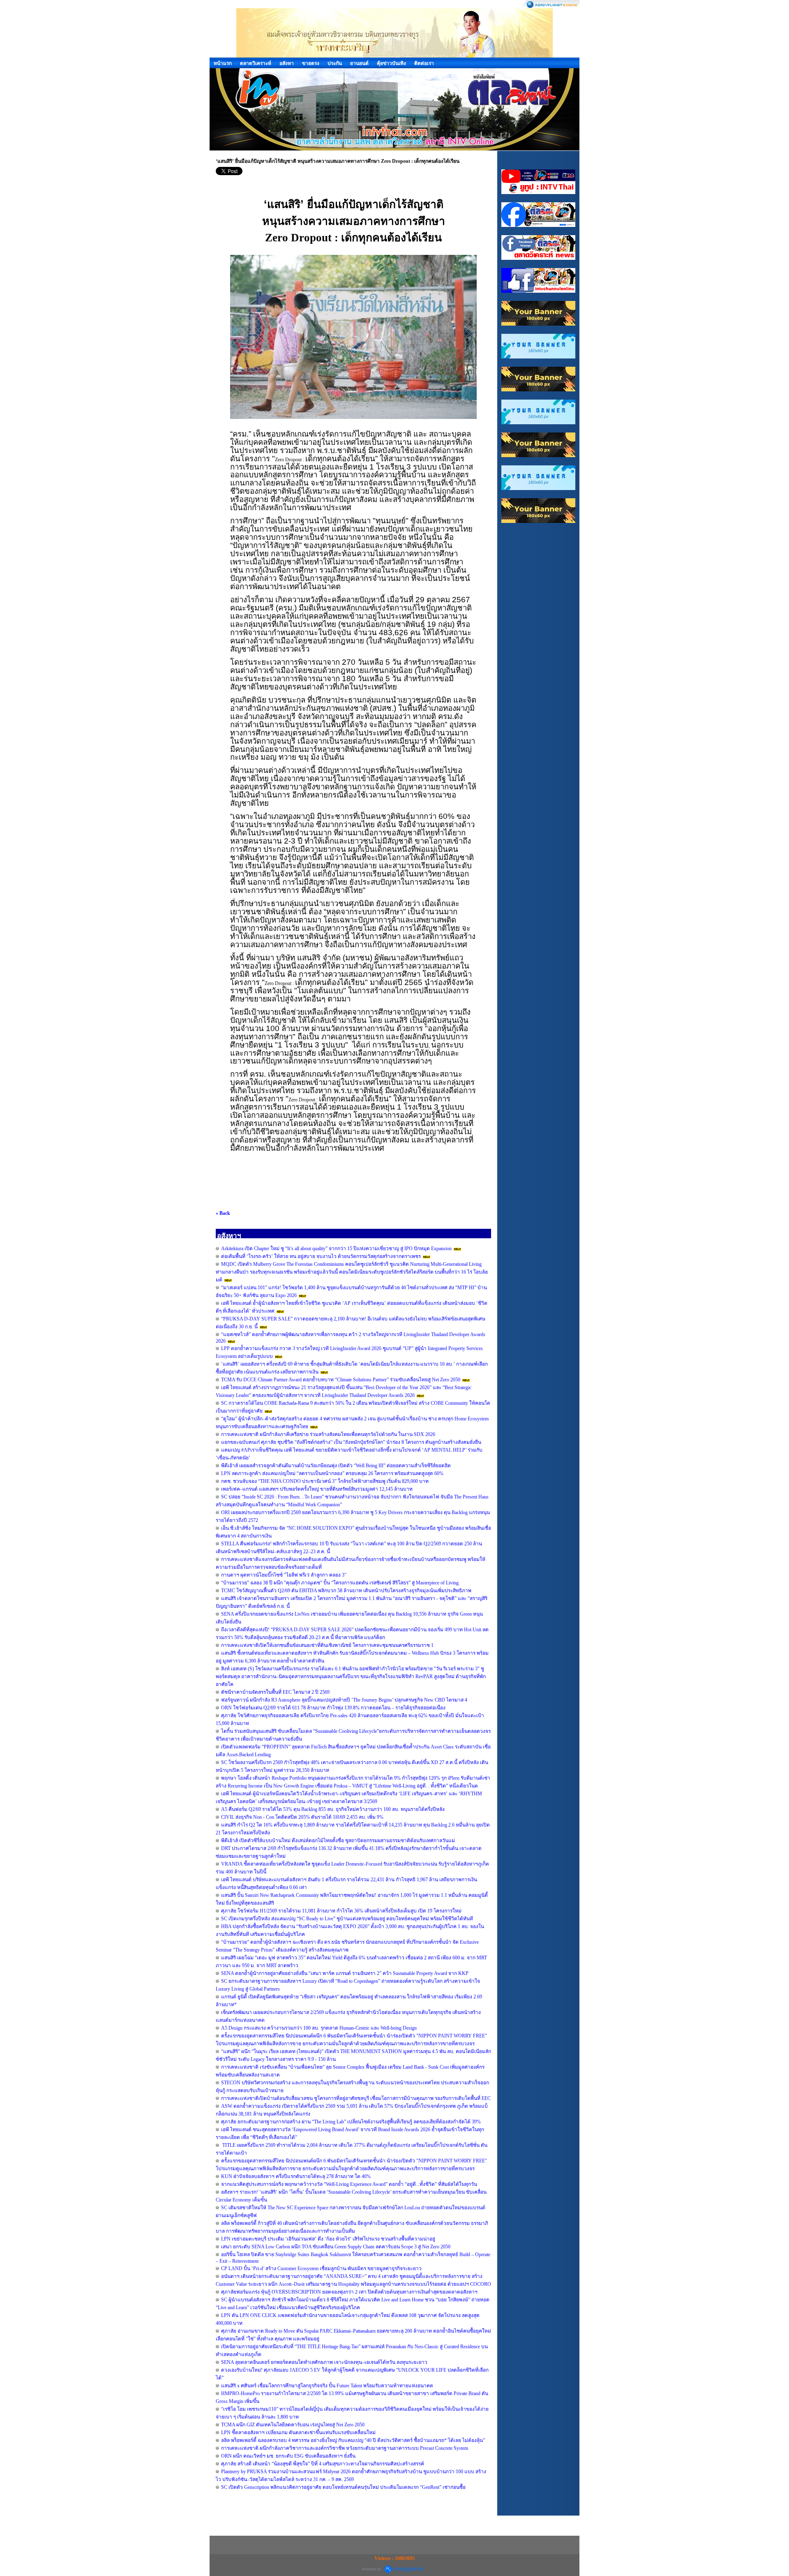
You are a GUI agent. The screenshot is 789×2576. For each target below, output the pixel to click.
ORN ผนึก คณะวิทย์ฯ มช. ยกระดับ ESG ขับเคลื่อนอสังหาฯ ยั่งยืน (288, 2456)
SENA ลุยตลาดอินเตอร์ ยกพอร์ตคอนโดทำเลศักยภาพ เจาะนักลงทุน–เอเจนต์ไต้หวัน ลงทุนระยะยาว (324, 2362)
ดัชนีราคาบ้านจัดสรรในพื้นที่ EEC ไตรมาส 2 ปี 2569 (275, 1692)
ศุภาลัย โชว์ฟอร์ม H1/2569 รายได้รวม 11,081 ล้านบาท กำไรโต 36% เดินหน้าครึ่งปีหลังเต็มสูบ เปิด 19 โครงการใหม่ (341, 1911)
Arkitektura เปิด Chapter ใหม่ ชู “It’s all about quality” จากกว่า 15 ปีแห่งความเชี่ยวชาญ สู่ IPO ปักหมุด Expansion (337, 1249)
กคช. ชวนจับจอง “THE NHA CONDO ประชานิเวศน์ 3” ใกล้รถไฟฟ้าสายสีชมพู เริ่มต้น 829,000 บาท (325, 1481)
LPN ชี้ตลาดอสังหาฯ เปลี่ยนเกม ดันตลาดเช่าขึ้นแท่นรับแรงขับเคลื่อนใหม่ (298, 2433)
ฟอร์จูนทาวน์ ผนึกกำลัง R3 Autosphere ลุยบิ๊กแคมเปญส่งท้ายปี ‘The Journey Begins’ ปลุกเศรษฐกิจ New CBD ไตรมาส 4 (344, 1700)
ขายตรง (311, 63)
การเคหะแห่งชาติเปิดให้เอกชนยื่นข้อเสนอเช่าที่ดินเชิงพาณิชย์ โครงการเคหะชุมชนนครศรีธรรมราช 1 (327, 1645)
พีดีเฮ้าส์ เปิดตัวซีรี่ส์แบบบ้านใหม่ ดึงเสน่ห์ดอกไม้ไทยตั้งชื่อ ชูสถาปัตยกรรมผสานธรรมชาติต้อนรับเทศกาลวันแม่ (338, 1841)
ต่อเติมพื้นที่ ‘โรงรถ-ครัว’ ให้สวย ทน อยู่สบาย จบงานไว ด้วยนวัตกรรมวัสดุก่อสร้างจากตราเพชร (321, 1256)
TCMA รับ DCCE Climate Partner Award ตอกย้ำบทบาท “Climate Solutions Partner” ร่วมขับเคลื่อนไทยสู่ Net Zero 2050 (341, 1380)
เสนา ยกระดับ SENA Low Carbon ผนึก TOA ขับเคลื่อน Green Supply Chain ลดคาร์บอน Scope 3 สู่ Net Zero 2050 (336, 2247)
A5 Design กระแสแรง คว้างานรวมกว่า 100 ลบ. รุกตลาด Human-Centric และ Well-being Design (319, 2028)
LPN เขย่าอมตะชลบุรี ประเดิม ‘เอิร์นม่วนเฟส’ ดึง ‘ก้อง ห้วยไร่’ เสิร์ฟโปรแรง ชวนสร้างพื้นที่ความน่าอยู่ (328, 2239)
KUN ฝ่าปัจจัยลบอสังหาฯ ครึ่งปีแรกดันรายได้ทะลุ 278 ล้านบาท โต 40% (296, 2176)
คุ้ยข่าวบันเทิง (391, 63)
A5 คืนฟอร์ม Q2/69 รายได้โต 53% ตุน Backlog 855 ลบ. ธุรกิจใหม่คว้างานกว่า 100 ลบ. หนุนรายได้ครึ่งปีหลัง (333, 1809)
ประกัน (335, 63)
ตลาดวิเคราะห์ (256, 63)
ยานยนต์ (359, 63)
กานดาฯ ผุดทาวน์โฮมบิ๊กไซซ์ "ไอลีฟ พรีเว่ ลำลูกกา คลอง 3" (284, 1575)
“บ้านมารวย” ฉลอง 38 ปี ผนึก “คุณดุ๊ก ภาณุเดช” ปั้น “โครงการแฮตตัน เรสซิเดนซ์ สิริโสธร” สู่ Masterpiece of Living (340, 1583)
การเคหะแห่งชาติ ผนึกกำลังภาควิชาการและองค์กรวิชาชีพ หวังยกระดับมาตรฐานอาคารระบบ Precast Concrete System (345, 2448)
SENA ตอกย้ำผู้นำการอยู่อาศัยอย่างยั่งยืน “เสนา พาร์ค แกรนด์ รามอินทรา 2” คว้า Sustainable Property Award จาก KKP (345, 1973)
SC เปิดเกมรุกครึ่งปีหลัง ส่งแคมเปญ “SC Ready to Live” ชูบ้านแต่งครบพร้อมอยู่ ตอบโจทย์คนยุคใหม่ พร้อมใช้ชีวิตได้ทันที (347, 1919)
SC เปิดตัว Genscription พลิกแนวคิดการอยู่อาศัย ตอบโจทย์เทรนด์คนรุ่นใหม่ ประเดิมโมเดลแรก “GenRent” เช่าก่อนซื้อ (343, 2487)
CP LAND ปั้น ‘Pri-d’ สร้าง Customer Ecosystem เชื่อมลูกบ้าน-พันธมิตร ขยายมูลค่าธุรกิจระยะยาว (321, 2268)
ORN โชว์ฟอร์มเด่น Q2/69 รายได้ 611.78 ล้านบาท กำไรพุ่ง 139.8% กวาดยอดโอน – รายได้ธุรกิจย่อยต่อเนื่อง (333, 1708)
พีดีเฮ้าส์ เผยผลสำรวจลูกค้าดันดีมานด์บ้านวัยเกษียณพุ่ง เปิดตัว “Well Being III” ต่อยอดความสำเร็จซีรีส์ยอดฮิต (336, 1466)
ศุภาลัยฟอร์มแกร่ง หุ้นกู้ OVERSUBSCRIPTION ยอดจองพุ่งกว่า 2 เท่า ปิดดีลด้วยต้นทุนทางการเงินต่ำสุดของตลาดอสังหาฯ (349, 2292)
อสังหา (287, 63)
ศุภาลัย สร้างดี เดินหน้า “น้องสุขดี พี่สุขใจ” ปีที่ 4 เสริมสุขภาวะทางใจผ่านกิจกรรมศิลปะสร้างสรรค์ (323, 2464)
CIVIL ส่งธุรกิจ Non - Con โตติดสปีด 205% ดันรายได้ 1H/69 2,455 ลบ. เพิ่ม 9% (302, 1817)
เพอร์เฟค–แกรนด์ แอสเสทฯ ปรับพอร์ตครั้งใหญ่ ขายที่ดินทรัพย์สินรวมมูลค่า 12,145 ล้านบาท (317, 1489)
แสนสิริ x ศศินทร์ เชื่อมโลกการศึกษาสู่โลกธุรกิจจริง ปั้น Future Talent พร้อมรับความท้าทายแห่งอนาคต (327, 2386)
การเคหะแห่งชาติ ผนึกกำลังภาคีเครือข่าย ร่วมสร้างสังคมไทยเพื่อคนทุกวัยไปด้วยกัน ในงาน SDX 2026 (328, 1434)
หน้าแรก (223, 63)
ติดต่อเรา (424, 63)
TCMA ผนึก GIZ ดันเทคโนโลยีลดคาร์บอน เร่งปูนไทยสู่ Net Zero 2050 (293, 2425)
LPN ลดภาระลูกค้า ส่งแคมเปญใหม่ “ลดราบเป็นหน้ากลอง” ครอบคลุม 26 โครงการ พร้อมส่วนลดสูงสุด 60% (332, 1473)
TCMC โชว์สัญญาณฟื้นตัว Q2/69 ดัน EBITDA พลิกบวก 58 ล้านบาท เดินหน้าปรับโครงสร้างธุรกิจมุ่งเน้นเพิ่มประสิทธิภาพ (346, 1591)
